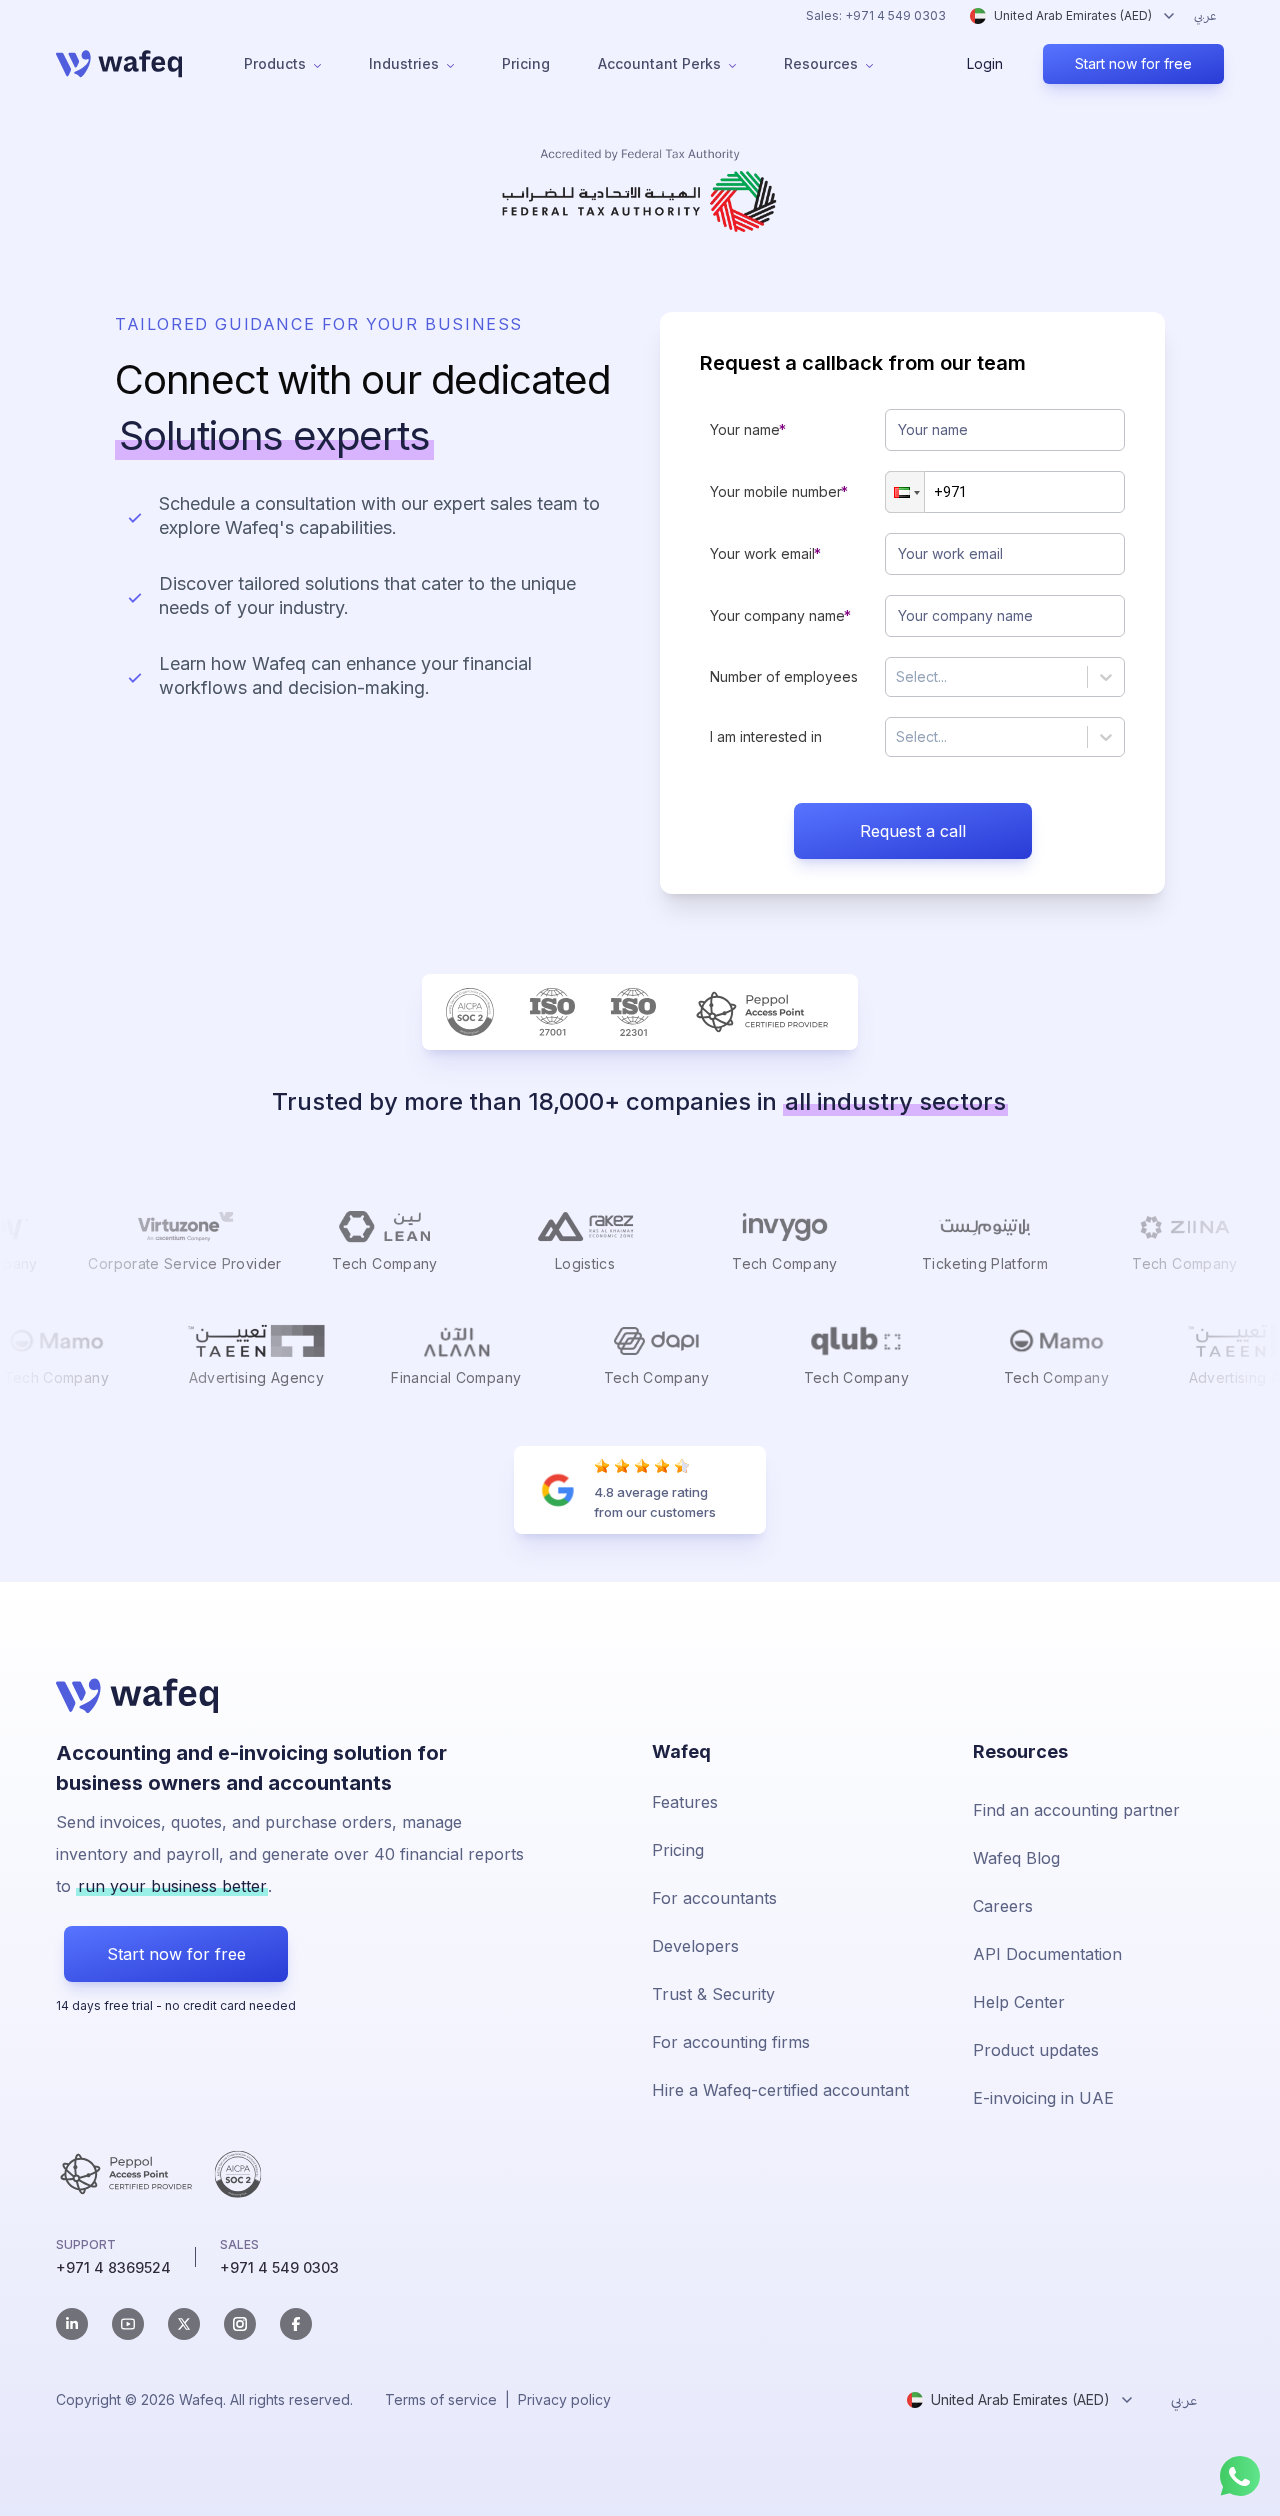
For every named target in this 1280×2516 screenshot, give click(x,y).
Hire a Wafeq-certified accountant (780, 2090)
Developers (695, 1946)
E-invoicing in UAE (1043, 2098)
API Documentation (1047, 1954)
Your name (745, 429)
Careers (1003, 1906)
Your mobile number (776, 491)
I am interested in (766, 736)
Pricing (526, 63)
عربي (1205, 15)
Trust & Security (713, 1994)
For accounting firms (731, 2042)
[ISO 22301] (633, 1012)
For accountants (714, 1898)
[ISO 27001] (552, 1012)
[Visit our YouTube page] (128, 2324)
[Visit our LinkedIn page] (72, 2324)
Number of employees (784, 676)
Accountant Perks (659, 63)
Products (275, 63)
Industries (404, 63)
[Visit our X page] (184, 2324)
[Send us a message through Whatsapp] (1240, 2476)
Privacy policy (564, 2399)
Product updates (1036, 2050)
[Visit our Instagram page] (240, 2324)
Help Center (1019, 2002)
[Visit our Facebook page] (296, 2324)
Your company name (777, 615)
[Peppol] (763, 1012)
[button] (905, 492)
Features (685, 1802)
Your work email (762, 553)
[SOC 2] (470, 1012)
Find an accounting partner (1076, 1810)
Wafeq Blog (1016, 1858)
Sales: (876, 15)
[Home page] (119, 64)
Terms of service (441, 2399)
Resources (821, 63)
